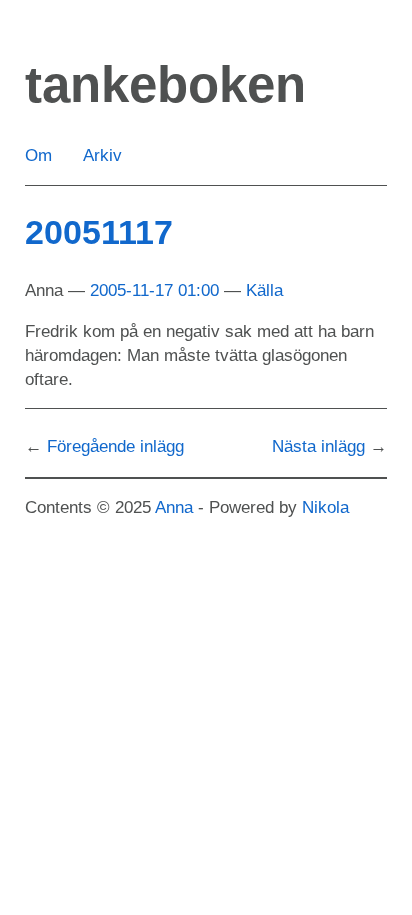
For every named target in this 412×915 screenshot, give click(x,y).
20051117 (99, 232)
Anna (174, 507)
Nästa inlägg (318, 446)
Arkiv (102, 155)
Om (38, 155)
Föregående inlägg (115, 446)
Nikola (325, 507)
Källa (264, 290)
